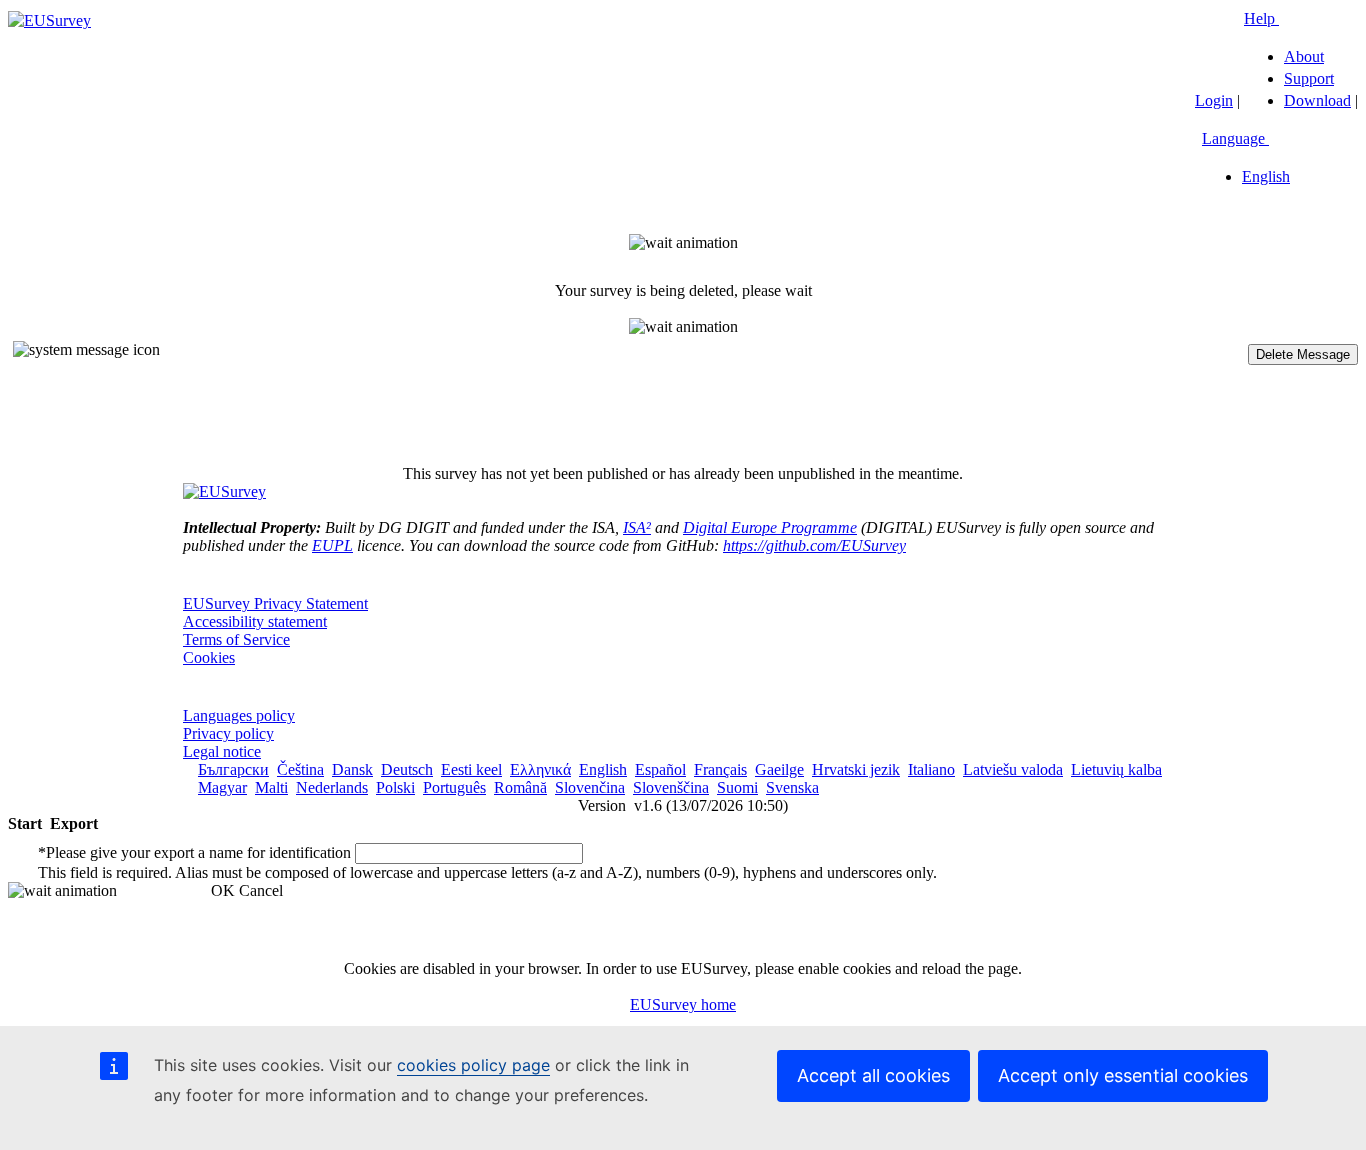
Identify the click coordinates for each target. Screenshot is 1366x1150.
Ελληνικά (540, 769)
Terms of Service (236, 639)
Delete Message (1303, 354)
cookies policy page (473, 1065)
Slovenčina (590, 787)
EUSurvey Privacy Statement (275, 603)
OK (223, 890)
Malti (271, 787)
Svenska (792, 787)
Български (233, 769)
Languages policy (239, 715)
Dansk (352, 769)
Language (1235, 138)
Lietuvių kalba (1116, 769)
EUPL (332, 545)
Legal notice (222, 751)
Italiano (931, 769)
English (1266, 176)
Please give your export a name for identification (194, 852)
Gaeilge (779, 769)
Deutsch (407, 769)
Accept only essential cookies (1123, 1075)
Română (520, 787)
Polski (395, 787)
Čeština (300, 769)
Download (1317, 100)
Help (1261, 18)
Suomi (737, 787)
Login (1214, 100)
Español (660, 769)
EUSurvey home (683, 1004)
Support (1309, 78)
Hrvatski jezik (856, 769)
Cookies (209, 657)
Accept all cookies (873, 1075)
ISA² (637, 527)
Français (720, 769)
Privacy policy (228, 733)
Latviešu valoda (1013, 769)
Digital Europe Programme (770, 527)
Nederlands (332, 787)
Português (454, 787)
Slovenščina (671, 787)
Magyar (222, 787)
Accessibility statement (255, 621)
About (1304, 56)
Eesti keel (471, 769)
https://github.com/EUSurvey (814, 545)
